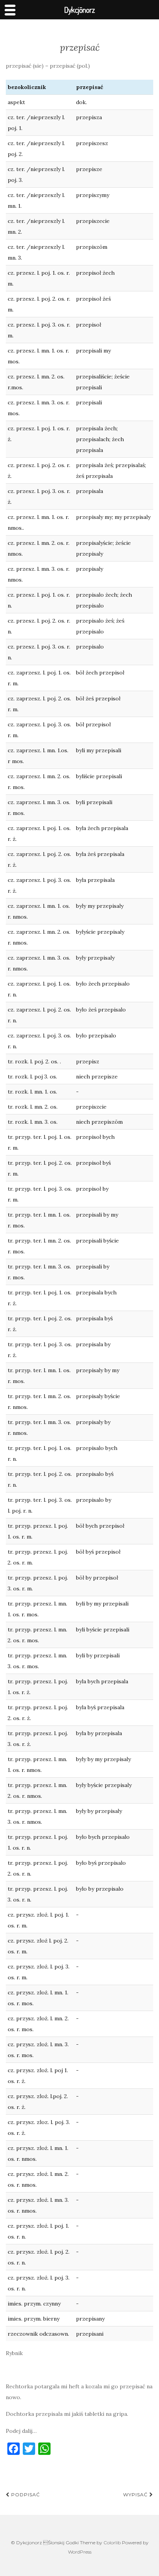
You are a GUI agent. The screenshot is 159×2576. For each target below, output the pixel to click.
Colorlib (112, 2543)
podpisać (25, 2495)
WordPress (80, 2552)
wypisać (136, 2495)
